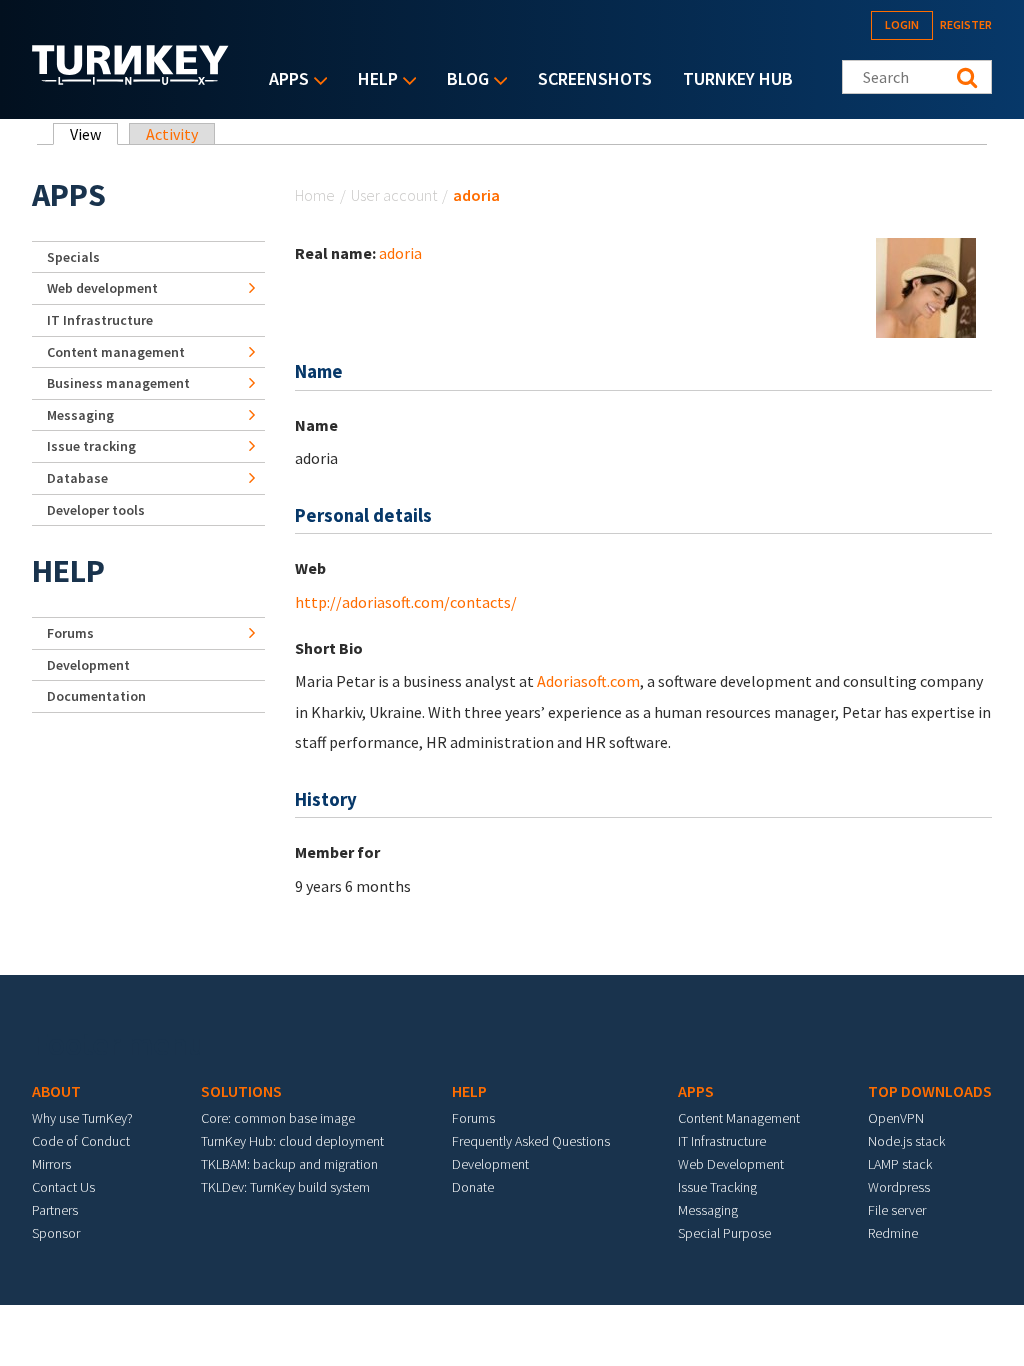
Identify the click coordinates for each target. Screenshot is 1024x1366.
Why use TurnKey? (82, 1118)
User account (394, 195)
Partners (55, 1210)
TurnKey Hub (738, 78)
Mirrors (51, 1164)
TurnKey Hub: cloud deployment (292, 1141)
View (94, 134)
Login (902, 24)
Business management (118, 383)
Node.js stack (906, 1141)
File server (897, 1210)
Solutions (241, 1091)
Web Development (731, 1164)
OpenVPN (896, 1118)
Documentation (96, 696)
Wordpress (899, 1187)
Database (77, 478)
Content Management (739, 1118)
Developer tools (96, 510)
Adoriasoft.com (588, 681)
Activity (172, 134)
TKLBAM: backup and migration (289, 1164)
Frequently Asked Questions (531, 1141)
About (56, 1091)
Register (966, 24)
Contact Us (63, 1187)
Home (315, 195)
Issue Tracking (717, 1187)
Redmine (893, 1233)
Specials (73, 257)
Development (88, 665)
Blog (463, 80)
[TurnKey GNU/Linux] (130, 79)
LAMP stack (900, 1164)
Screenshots (595, 78)
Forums (70, 633)
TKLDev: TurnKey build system (285, 1187)
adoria (400, 253)
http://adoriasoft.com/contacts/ (406, 602)
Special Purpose (724, 1233)
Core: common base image (278, 1118)
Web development (102, 288)
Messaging (80, 415)
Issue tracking (91, 446)
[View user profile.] (926, 286)
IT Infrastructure (100, 320)
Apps (284, 80)
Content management (116, 352)
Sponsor (56, 1233)
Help (373, 80)
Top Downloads (930, 1091)
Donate (473, 1187)
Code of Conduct (81, 1141)
